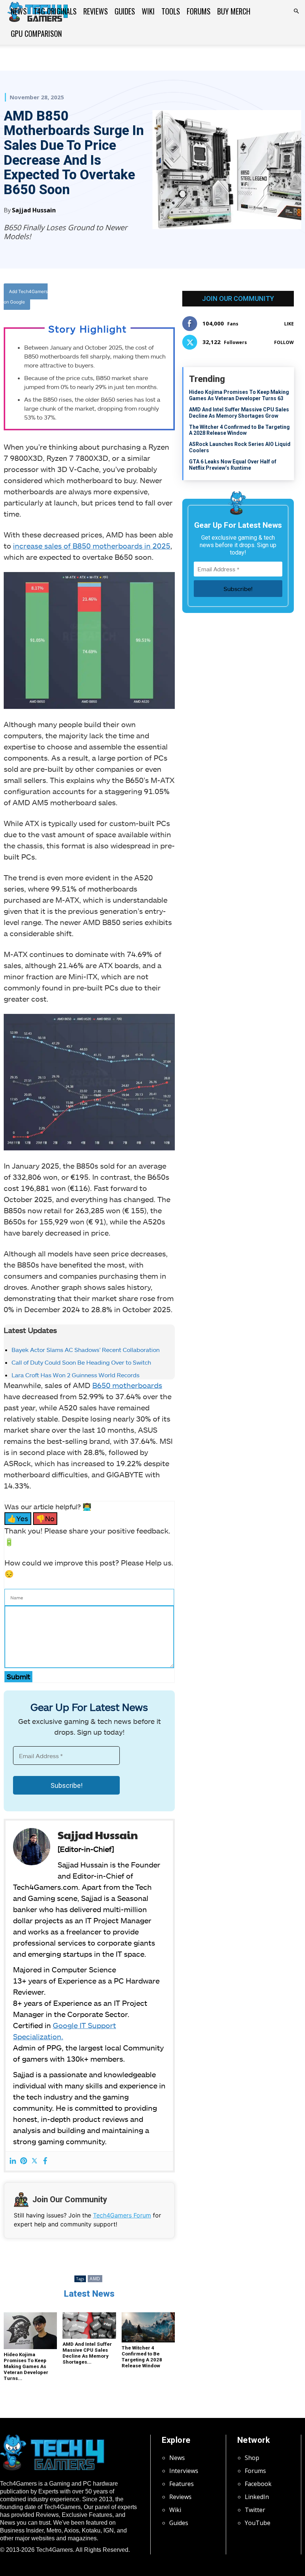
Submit (18, 1676)
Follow (284, 342)
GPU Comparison (36, 33)
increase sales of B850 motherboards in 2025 (92, 546)
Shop (252, 2458)
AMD (95, 2279)
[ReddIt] (163, 298)
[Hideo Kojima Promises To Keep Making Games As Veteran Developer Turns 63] (30, 2331)
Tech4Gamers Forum (122, 2215)
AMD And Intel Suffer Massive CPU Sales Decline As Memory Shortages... (87, 2353)
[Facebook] (112, 298)
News (19, 11)
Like (289, 324)
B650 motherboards (127, 1385)
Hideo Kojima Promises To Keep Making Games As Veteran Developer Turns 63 (239, 395)
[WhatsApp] (146, 298)
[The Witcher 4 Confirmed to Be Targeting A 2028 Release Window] (148, 2327)
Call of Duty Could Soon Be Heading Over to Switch (82, 1362)
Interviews (184, 2471)
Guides (125, 11)
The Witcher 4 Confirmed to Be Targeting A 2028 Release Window (142, 2357)
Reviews (96, 11)
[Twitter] (129, 298)
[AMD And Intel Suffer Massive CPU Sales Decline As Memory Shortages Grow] (89, 2326)
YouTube (258, 2523)
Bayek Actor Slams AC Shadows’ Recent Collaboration (86, 1350)
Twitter (255, 2510)
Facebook (258, 2484)
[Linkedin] (13, 2161)
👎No (45, 1518)
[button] (296, 11)
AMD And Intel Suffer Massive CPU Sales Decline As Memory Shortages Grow (239, 413)
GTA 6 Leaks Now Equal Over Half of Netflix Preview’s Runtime (233, 465)
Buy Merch (234, 11)
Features (182, 2484)
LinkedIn (257, 2497)
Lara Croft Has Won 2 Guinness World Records (76, 1375)
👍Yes (18, 1518)
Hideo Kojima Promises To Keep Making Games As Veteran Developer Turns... (26, 2366)
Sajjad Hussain (34, 210)
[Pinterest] (24, 2161)
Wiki (148, 11)
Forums (199, 11)
